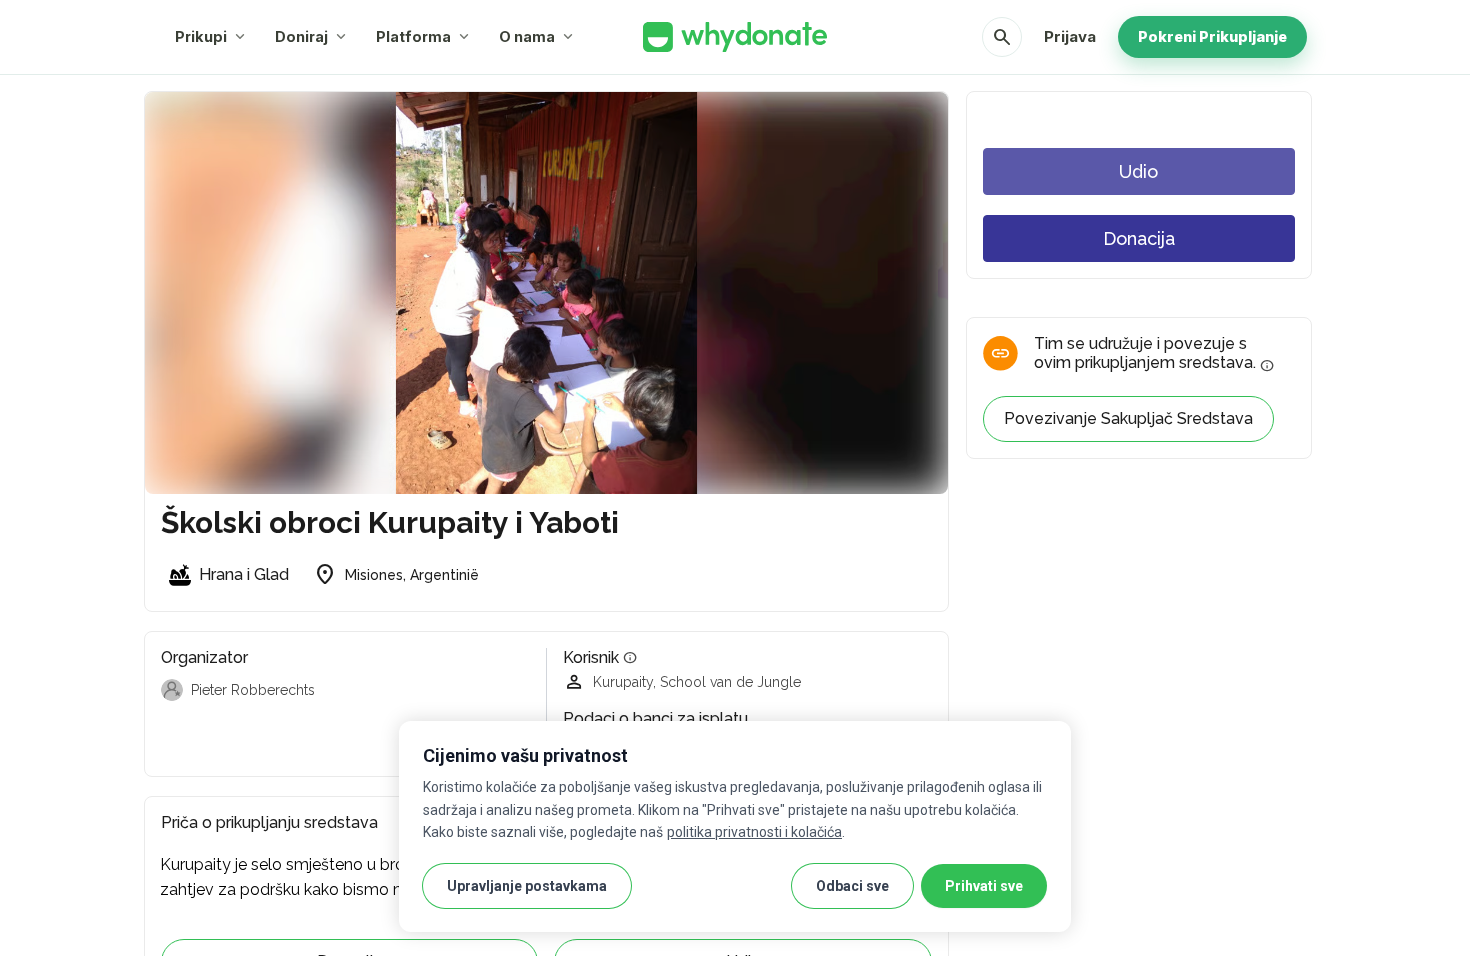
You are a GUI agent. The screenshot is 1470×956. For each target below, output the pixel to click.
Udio (1138, 171)
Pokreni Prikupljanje (1212, 36)
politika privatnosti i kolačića (754, 832)
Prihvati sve (984, 886)
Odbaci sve (852, 886)
